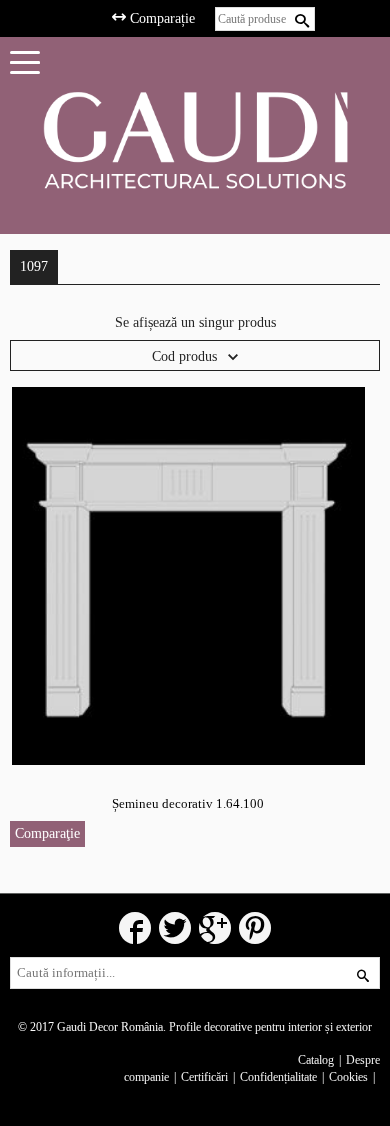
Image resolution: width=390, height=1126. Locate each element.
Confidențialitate (278, 1077)
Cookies (348, 1077)
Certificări (204, 1077)
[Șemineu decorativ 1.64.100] (188, 575)
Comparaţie (47, 833)
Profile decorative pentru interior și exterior (270, 1027)
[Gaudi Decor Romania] (195, 139)
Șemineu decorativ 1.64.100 (188, 803)
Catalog (316, 1060)
